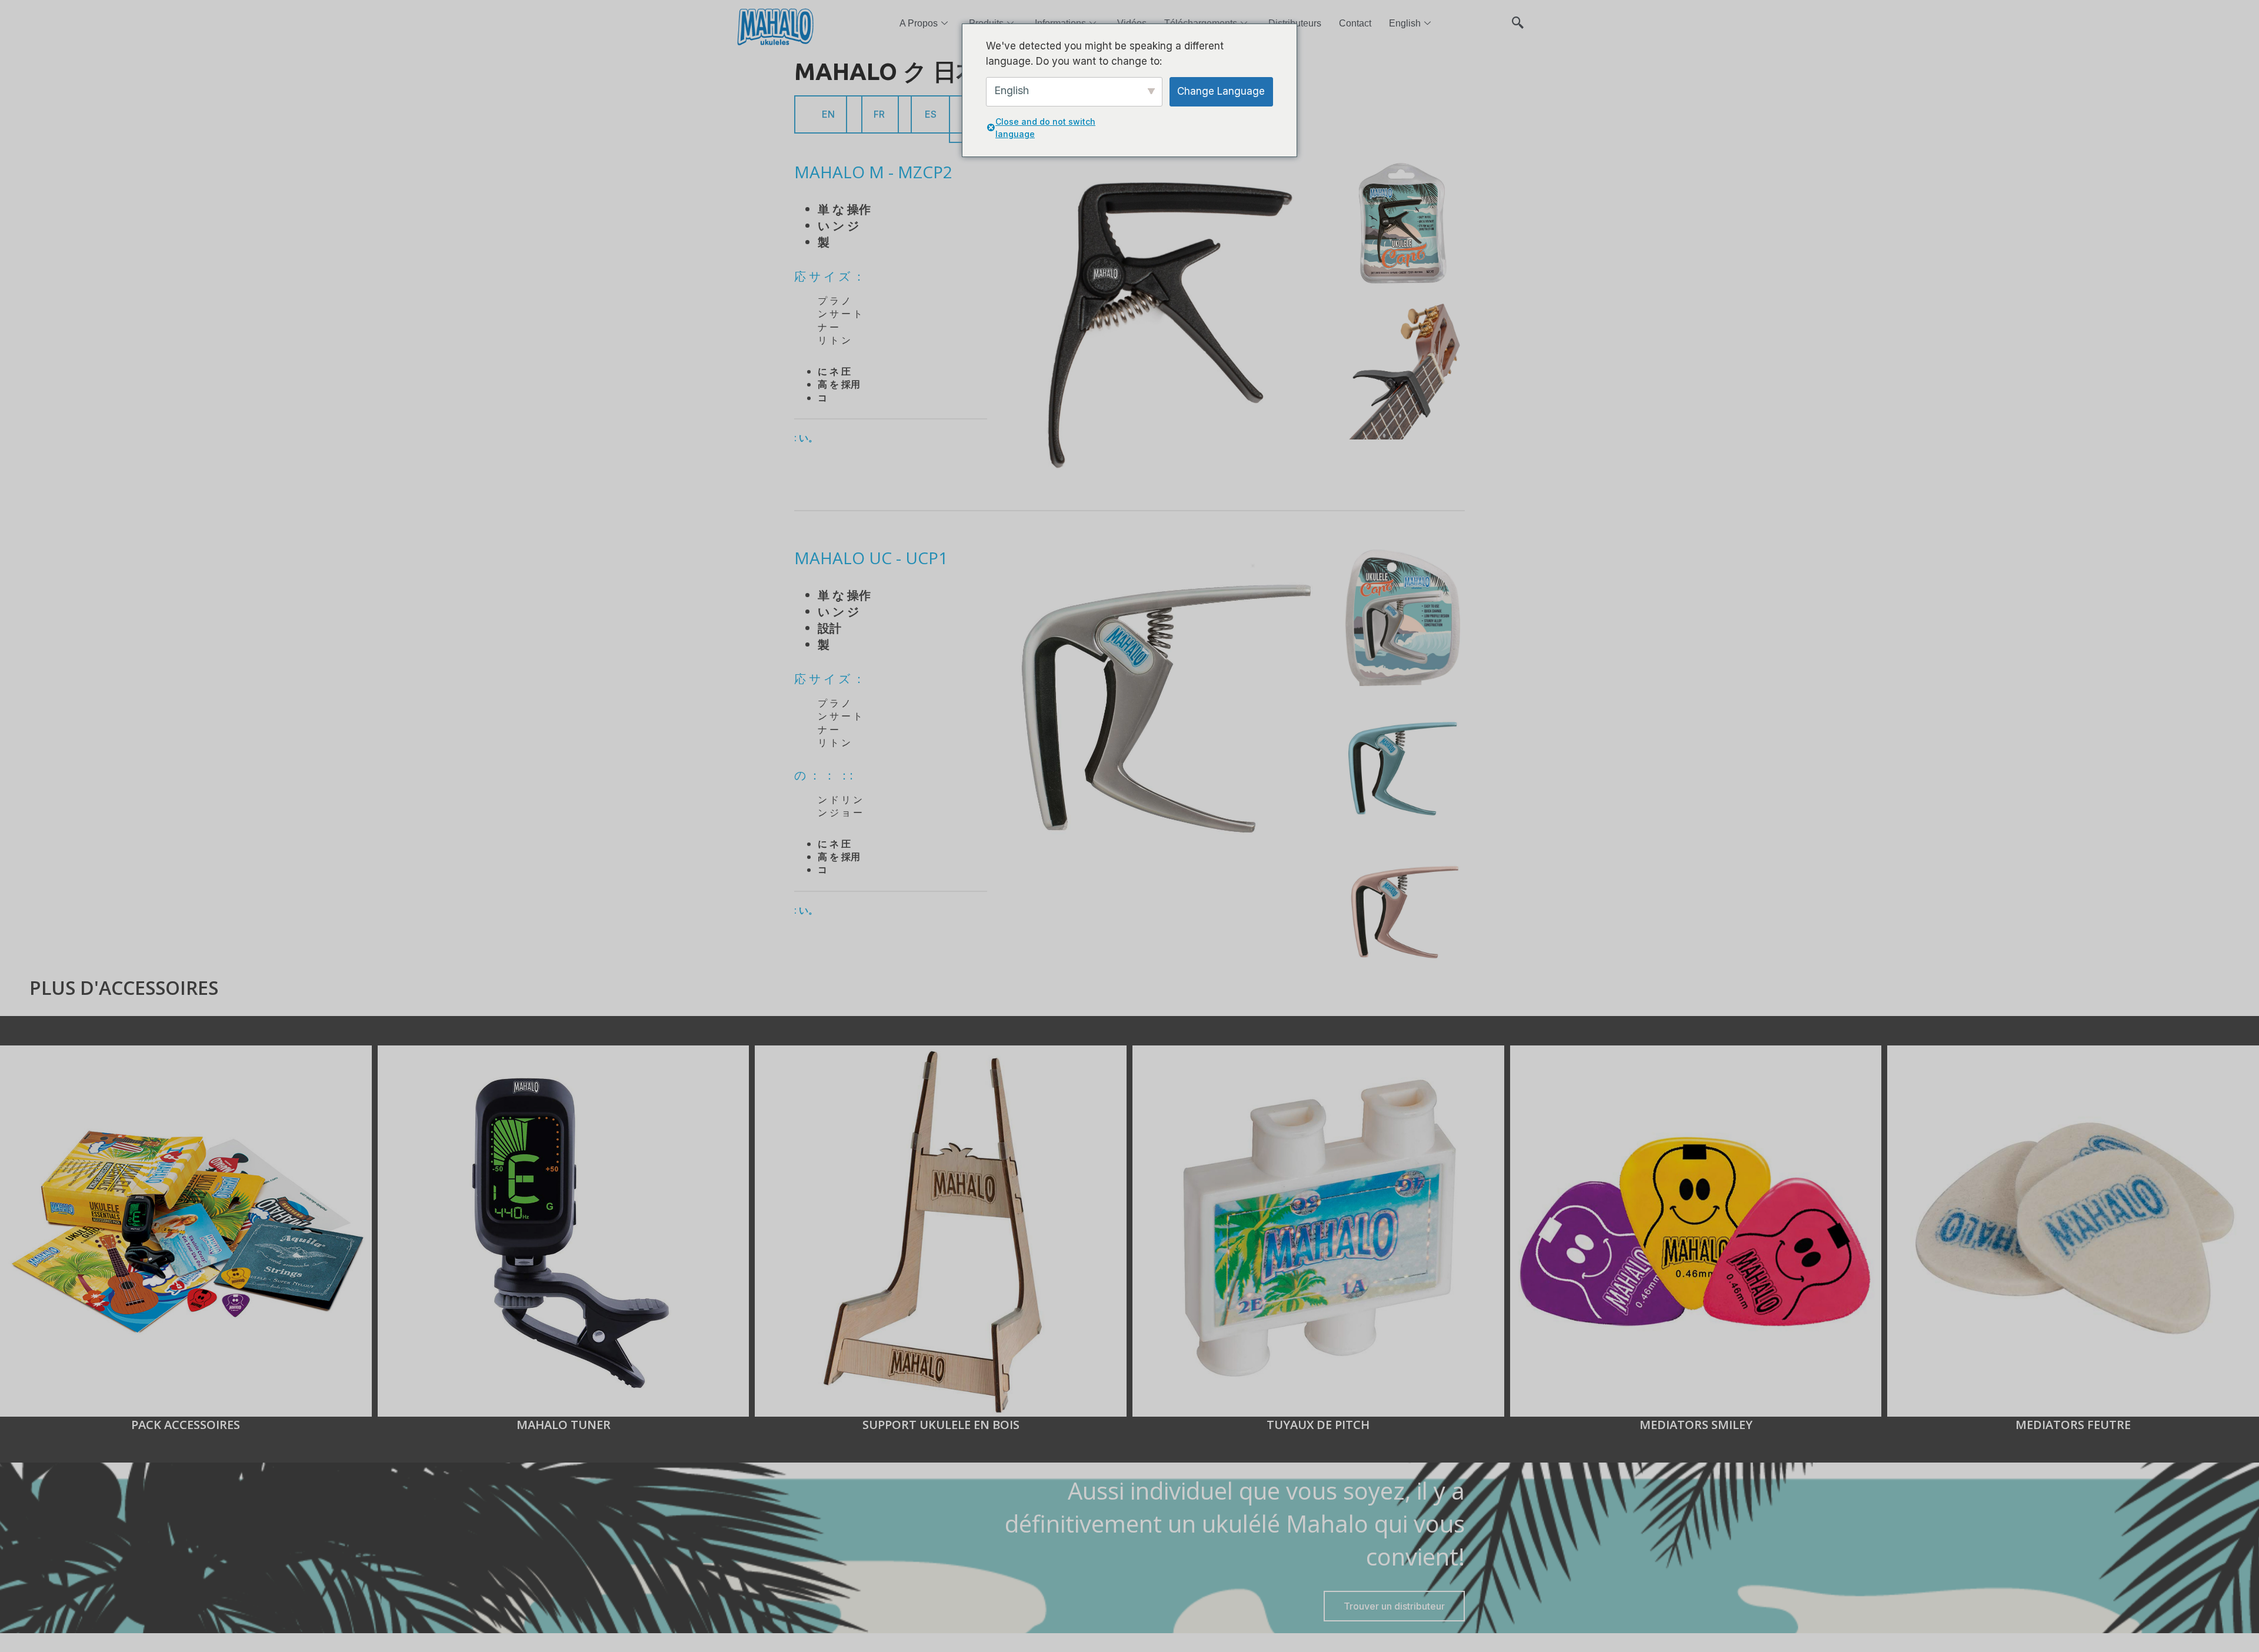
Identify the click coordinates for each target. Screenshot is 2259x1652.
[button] (1518, 18)
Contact (1355, 23)
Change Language (1221, 91)
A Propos (919, 23)
